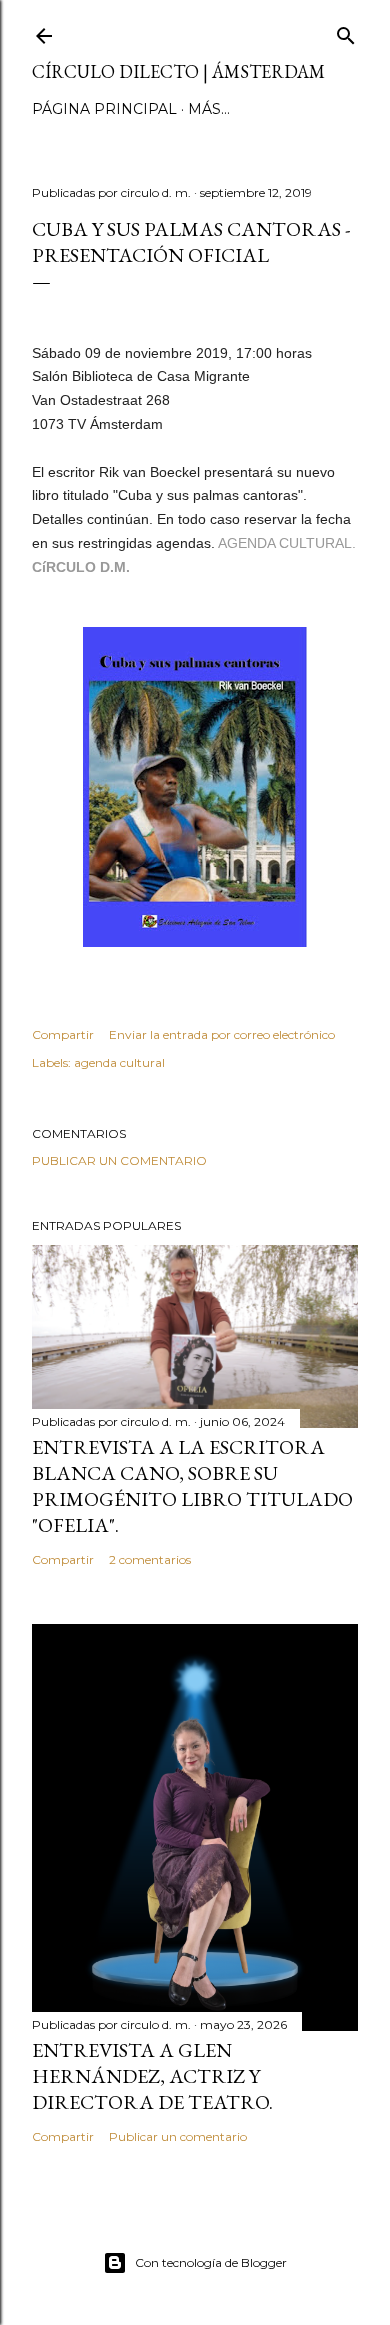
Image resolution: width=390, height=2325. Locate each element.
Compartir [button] (63, 1034)
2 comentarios (150, 1559)
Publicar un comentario (119, 1160)
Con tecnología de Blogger (211, 2262)
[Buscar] (346, 31)
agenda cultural (119, 1062)
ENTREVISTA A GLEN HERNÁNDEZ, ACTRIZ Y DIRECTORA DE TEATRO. (152, 2076)
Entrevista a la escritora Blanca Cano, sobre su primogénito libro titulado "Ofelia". (192, 1486)
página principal (104, 109)
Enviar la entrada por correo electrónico (222, 1034)
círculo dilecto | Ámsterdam (178, 71)
